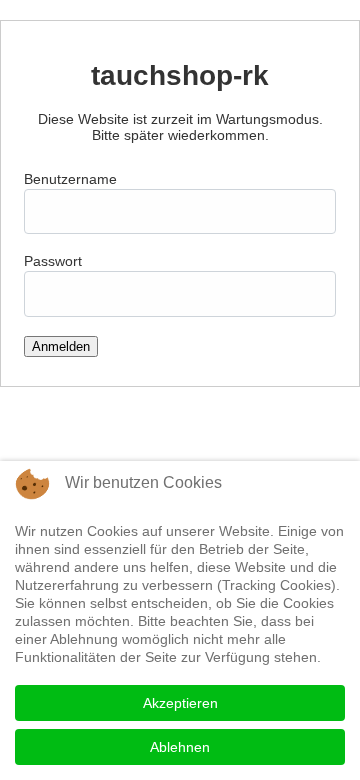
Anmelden (61, 346)
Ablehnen (180, 747)
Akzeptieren (180, 703)
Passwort (53, 261)
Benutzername (70, 179)
